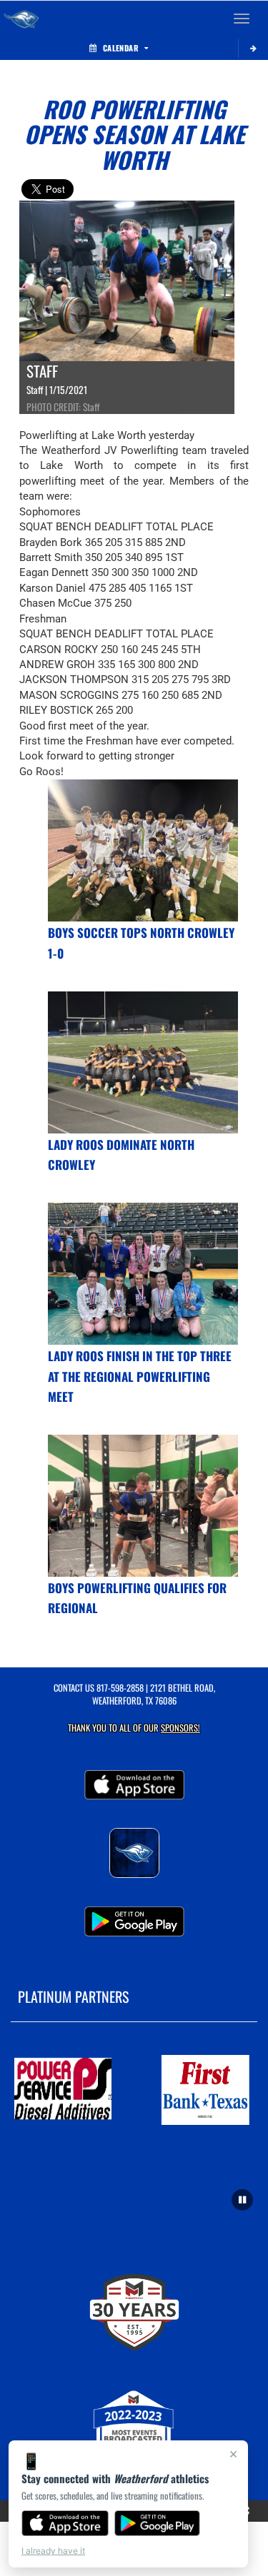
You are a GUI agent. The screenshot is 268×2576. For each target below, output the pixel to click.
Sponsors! (180, 1728)
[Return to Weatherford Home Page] (21, 19)
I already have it (53, 2551)
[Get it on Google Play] (158, 2523)
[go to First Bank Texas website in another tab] (206, 2090)
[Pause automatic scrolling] (242, 2200)
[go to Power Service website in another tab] (63, 2090)
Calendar (121, 48)
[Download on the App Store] (65, 2523)
